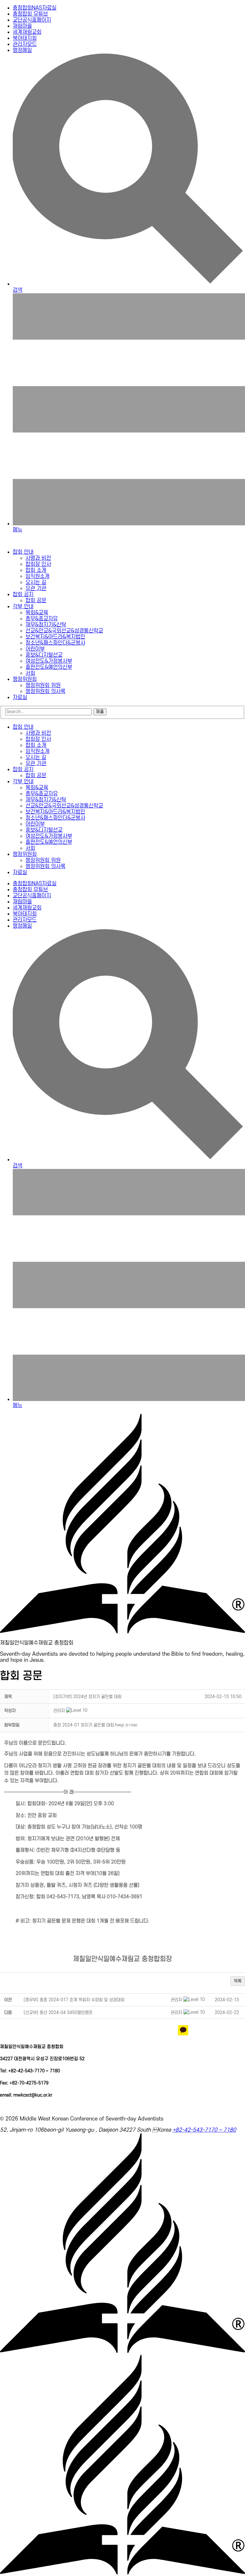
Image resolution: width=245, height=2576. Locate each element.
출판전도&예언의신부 (49, 667)
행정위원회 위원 (43, 685)
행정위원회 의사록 (45, 691)
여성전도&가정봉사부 (49, 661)
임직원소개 (37, 576)
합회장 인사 (38, 564)
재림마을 (22, 26)
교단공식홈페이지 (32, 20)
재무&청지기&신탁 (46, 625)
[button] (59, 1711)
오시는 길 (36, 582)
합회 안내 (23, 552)
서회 (30, 673)
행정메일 (22, 50)
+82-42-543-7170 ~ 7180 (204, 2130)
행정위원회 (25, 679)
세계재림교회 (27, 32)
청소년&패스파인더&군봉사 (55, 643)
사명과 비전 (38, 558)
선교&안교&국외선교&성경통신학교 (64, 631)
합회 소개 (36, 570)
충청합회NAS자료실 (35, 8)
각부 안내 (23, 607)
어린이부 (35, 649)
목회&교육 (37, 613)
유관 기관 (36, 588)
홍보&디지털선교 (44, 655)
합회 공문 (36, 601)
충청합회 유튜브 (30, 14)
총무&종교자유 (42, 619)
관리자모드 (25, 44)
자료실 (20, 697)
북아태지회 (25, 38)
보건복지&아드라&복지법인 (55, 637)
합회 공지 (23, 595)
